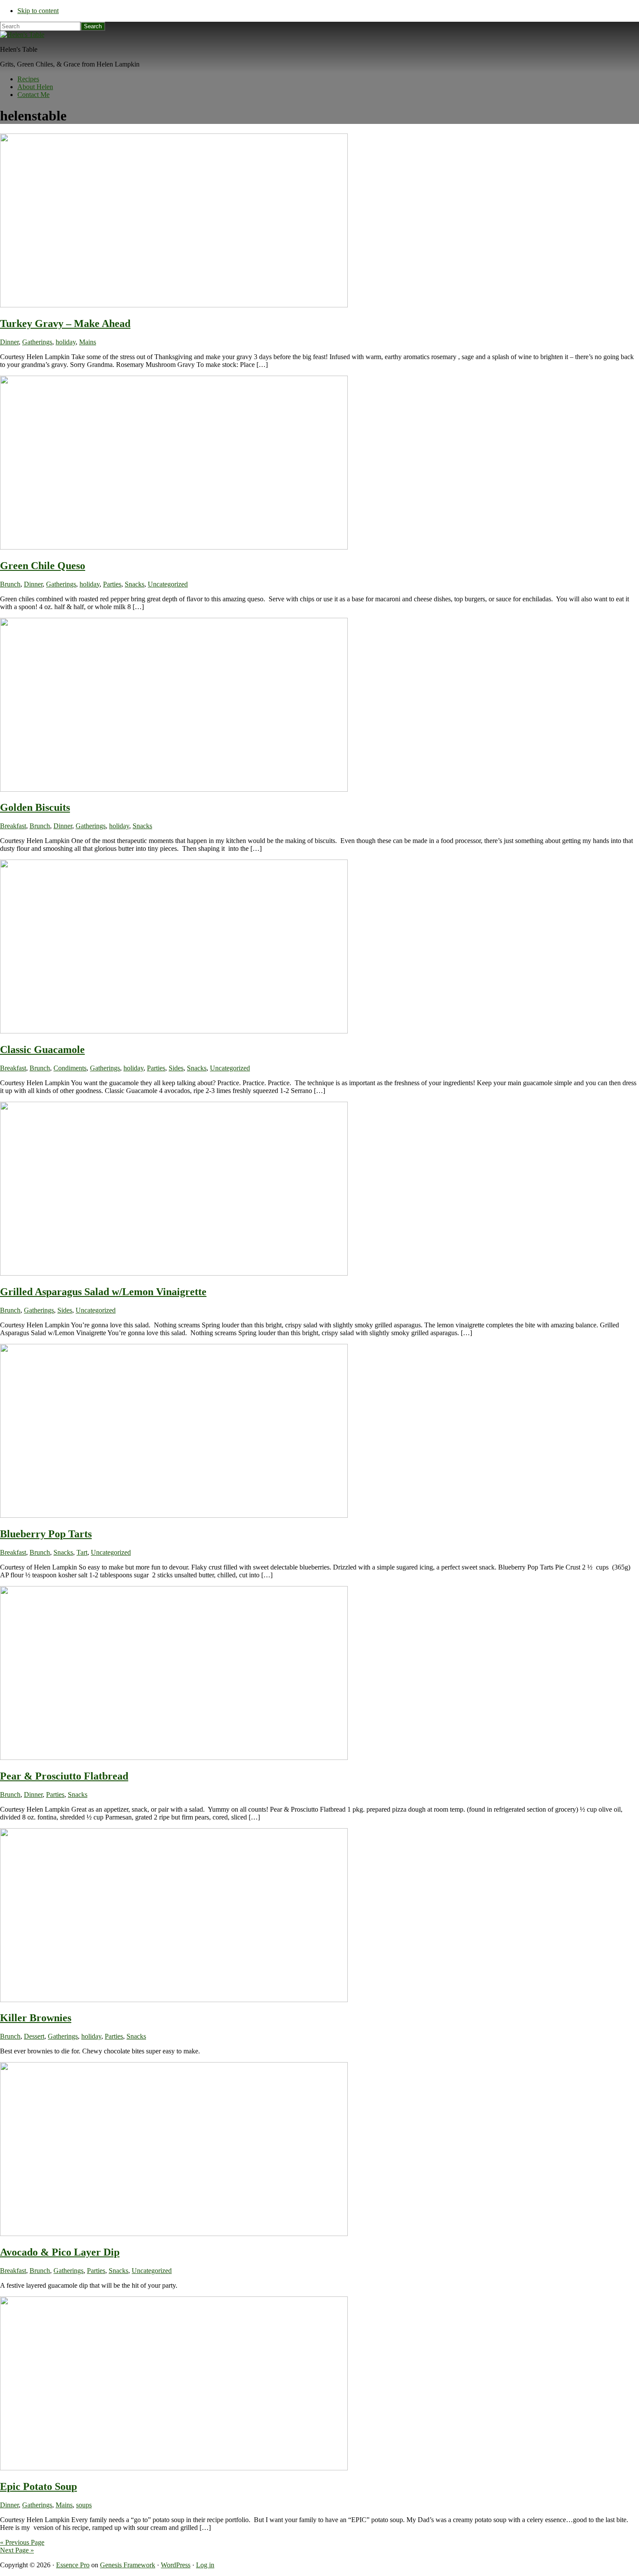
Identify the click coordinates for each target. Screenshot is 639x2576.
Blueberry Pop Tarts (46, 1534)
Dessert (34, 2036)
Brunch (10, 584)
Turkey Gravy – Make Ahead (65, 323)
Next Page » (17, 2550)
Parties (112, 584)
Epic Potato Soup (38, 2486)
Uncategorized (168, 584)
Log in (205, 2565)
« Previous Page (22, 2542)
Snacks (135, 584)
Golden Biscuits (35, 807)
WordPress (176, 2565)
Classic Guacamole (42, 1050)
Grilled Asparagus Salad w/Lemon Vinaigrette (103, 1292)
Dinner (9, 342)
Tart (82, 1552)
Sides (176, 1068)
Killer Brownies (36, 2018)
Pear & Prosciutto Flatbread (64, 1776)
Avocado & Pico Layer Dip (60, 2252)
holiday (66, 342)
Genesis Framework (128, 2565)
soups (84, 2505)
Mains (88, 342)
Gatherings (37, 342)
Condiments (70, 1068)
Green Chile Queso (43, 566)
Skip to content (38, 11)
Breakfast (13, 826)
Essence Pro (73, 2565)
